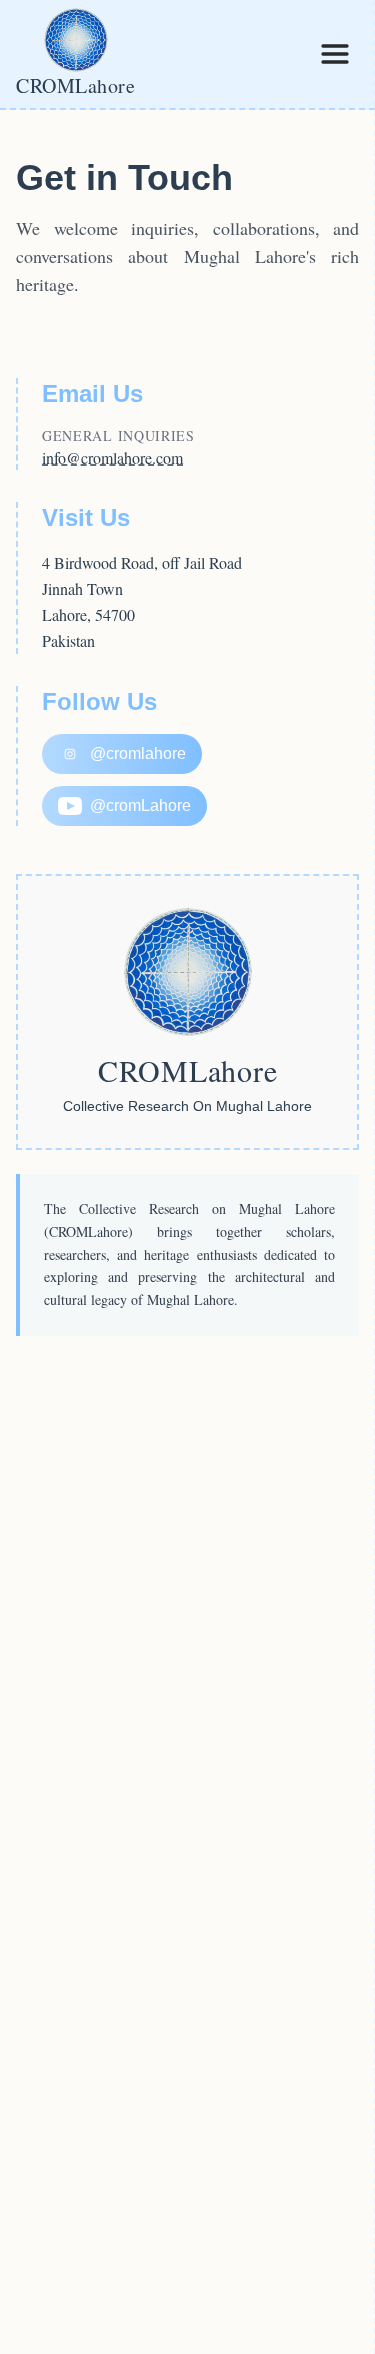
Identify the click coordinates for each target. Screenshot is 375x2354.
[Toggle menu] (335, 54)
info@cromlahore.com (112, 457)
